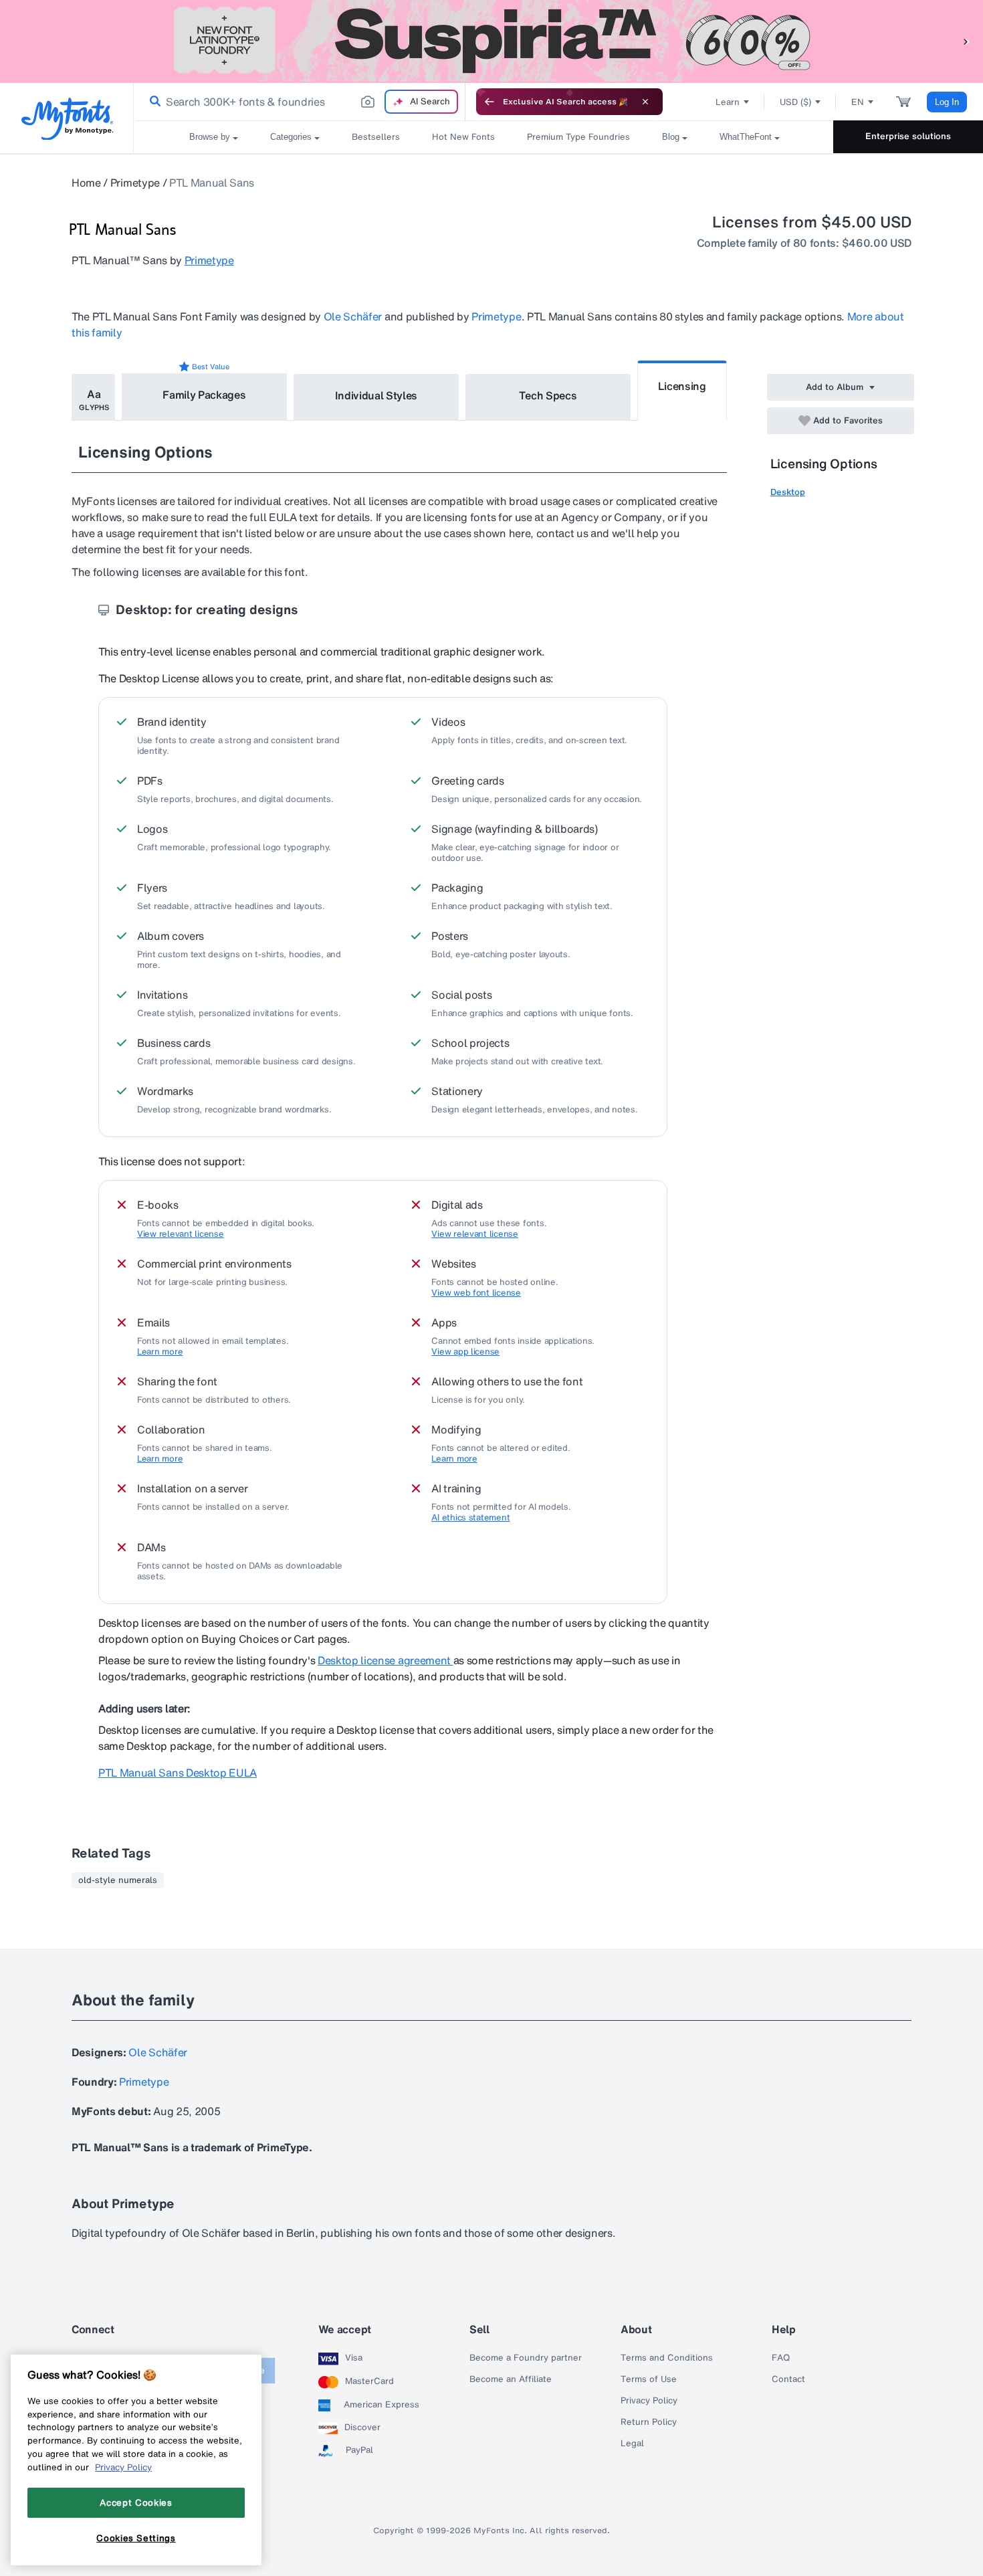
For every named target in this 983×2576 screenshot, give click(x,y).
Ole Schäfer (353, 316)
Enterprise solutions (908, 136)
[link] (152, 102)
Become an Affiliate (511, 2379)
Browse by (210, 137)
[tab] (93, 397)
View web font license (476, 1293)
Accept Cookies (136, 2502)
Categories (291, 137)
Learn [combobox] (728, 102)
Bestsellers (376, 137)
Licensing (682, 386)
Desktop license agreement (386, 1660)
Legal (632, 2444)
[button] (966, 41)
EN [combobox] (858, 102)
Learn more (160, 1352)
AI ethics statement (470, 1518)
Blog (671, 137)
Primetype (135, 183)
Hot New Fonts (463, 137)
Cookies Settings (136, 2538)
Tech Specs (548, 395)
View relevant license (181, 1234)
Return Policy (649, 2422)
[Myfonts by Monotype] (67, 119)
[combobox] (300, 102)
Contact (788, 2379)
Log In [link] (947, 102)
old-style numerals (118, 1880)
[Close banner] (645, 102)
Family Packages (204, 395)
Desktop (788, 492)
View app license (465, 1352)
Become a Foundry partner (526, 2358)
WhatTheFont (746, 137)
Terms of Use (649, 2379)
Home (86, 183)
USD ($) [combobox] (795, 102)
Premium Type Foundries (578, 137)
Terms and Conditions (667, 2358)
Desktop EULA (178, 1773)
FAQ (781, 2358)
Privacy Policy (649, 2401)
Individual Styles (376, 395)
